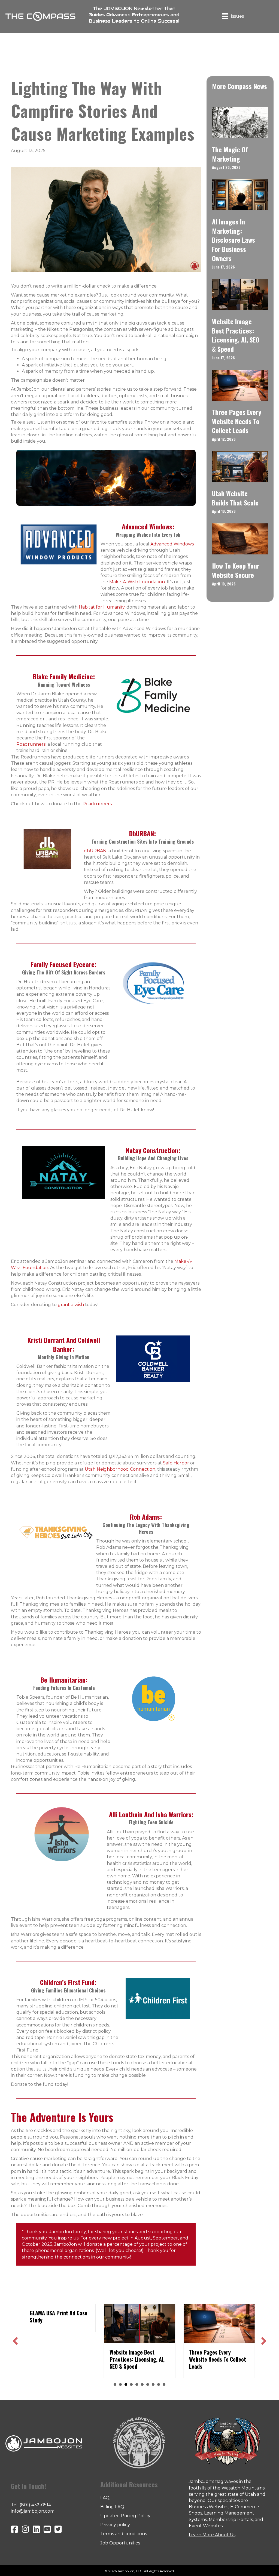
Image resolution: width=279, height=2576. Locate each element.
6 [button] (142, 2384)
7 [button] (148, 2384)
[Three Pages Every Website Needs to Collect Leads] (240, 385)
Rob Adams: (146, 1517)
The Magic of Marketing (230, 154)
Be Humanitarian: (64, 1680)
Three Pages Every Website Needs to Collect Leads (237, 421)
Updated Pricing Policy (125, 2516)
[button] (15, 2341)
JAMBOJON (118, 9)
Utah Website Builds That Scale (235, 498)
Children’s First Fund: (68, 1982)
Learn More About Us (212, 2535)
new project (115, 2238)
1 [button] (115, 2384)
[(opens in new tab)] (58, 544)
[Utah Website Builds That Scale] (240, 466)
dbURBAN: (142, 833)
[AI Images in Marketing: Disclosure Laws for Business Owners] (240, 194)
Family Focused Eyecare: (64, 964)
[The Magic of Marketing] (240, 122)
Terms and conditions (124, 2534)
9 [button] (159, 2384)
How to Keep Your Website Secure (236, 570)
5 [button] (137, 2384)
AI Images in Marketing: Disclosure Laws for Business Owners (233, 240)
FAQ (105, 2498)
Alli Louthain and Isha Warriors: (151, 1814)
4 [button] (131, 2384)
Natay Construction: (153, 1150)
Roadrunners (97, 804)
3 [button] (126, 2384)
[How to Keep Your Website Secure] (240, 539)
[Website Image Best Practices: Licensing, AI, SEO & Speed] (240, 294)
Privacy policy (115, 2525)
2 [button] (120, 2384)
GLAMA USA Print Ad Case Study (59, 2316)
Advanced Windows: (148, 526)
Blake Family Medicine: (64, 676)
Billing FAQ (112, 2507)
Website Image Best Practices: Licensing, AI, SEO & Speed (236, 335)
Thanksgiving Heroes (164, 1528)
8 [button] (153, 2384)
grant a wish (71, 1305)
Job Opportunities (120, 2543)
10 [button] (164, 2384)
